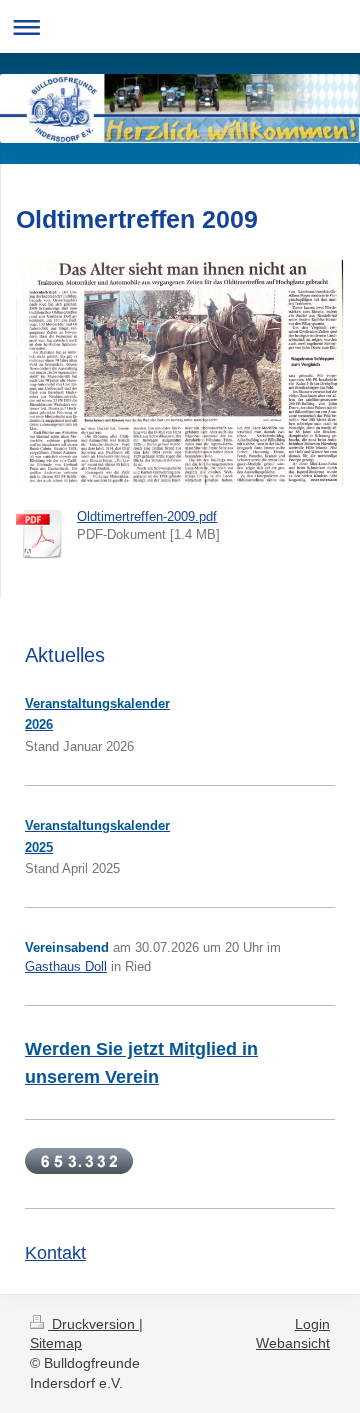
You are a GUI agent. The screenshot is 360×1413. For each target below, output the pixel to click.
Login (312, 1324)
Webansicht (293, 1343)
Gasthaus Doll (66, 966)
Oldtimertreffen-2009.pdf (147, 516)
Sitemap (56, 1343)
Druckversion (93, 1324)
